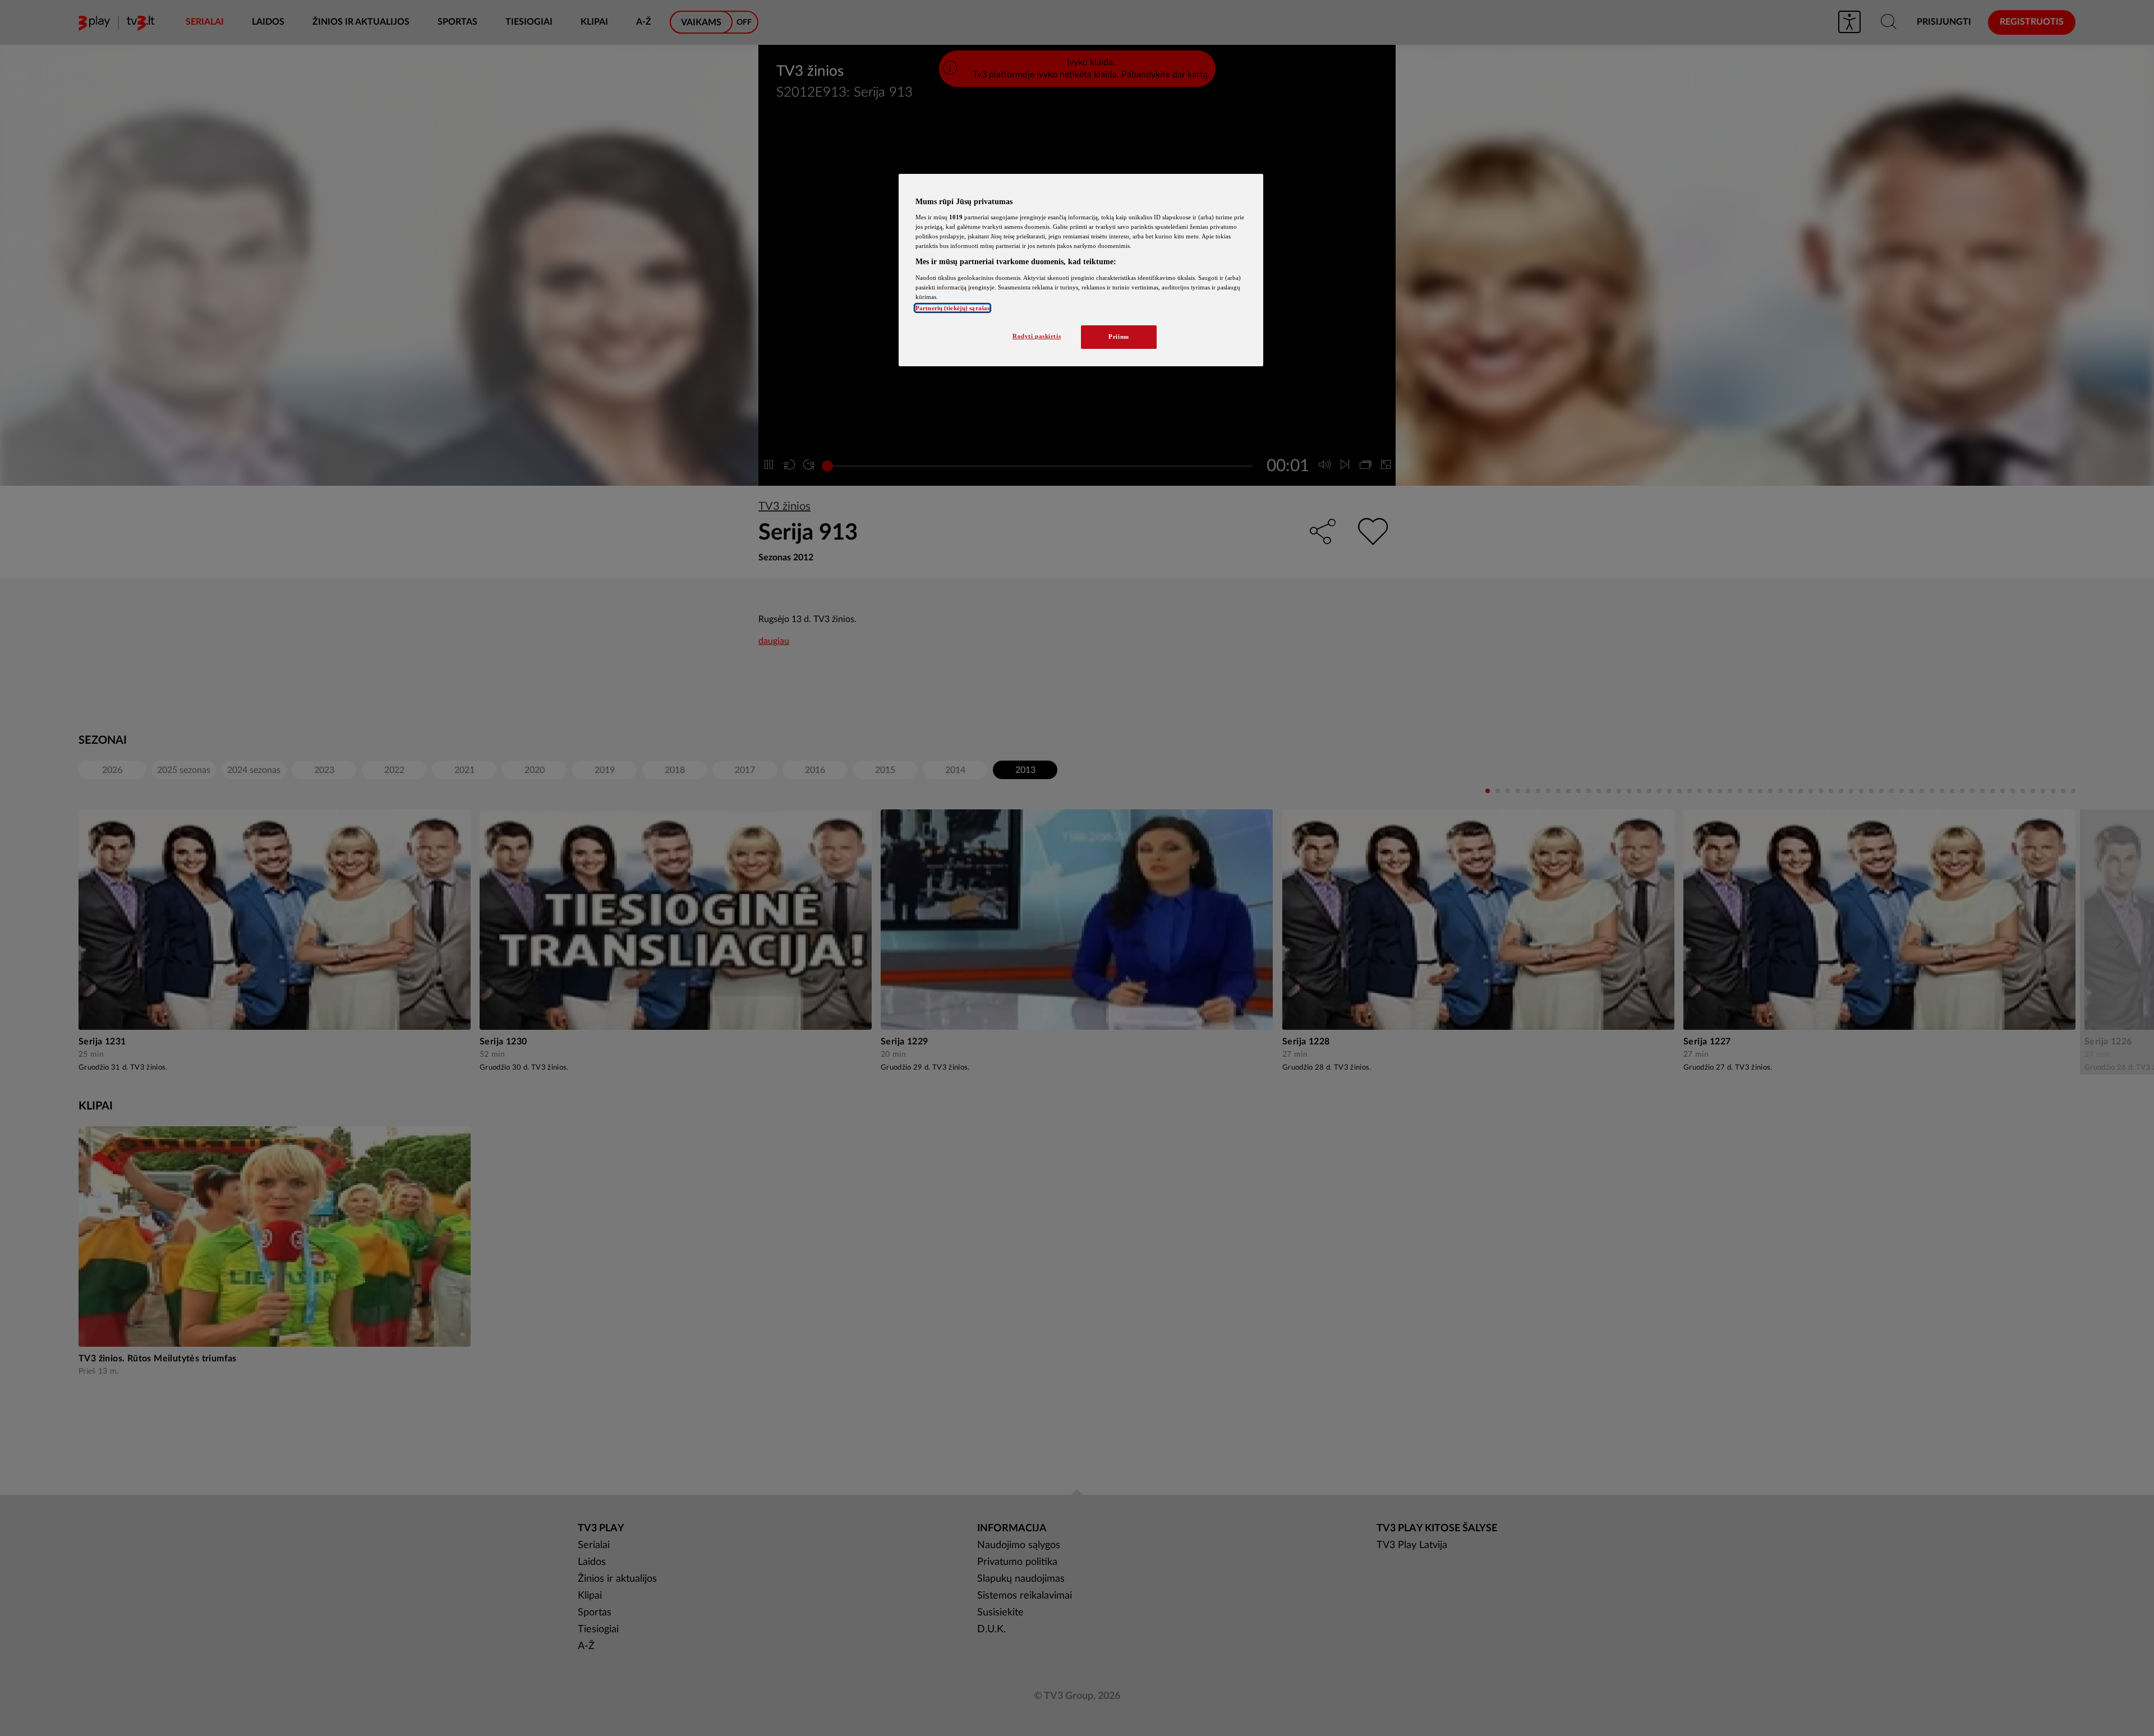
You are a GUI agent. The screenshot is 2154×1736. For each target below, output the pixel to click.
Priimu (1119, 337)
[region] (1081, 270)
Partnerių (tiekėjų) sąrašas (952, 308)
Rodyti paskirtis (1037, 336)
